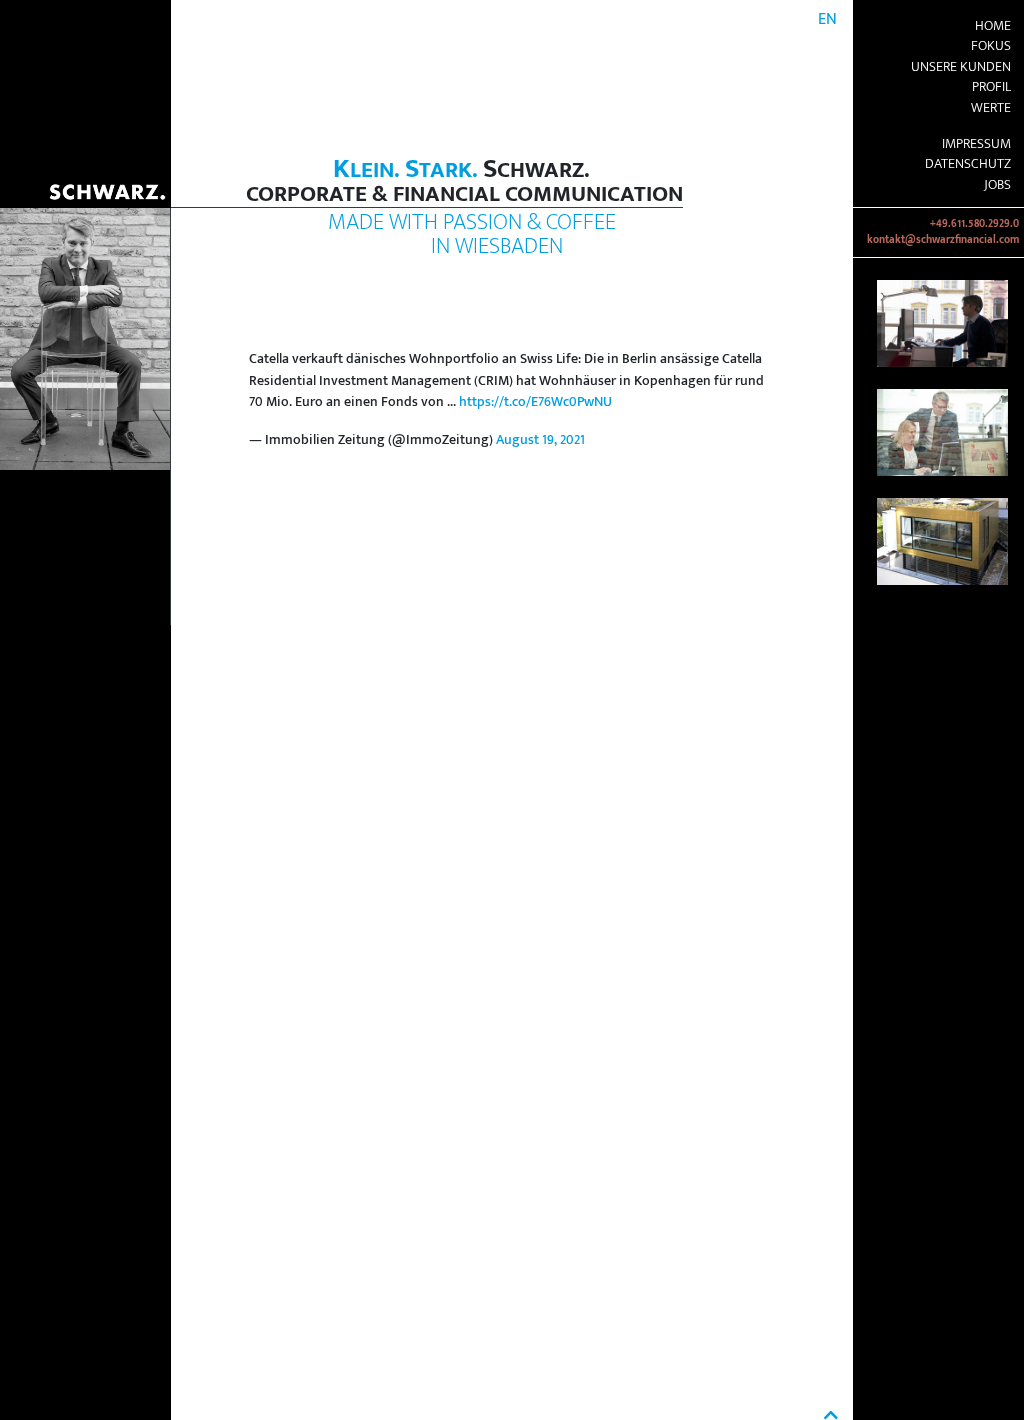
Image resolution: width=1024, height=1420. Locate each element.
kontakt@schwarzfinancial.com (943, 240)
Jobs (997, 185)
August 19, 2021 (540, 440)
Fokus (991, 46)
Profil (991, 87)
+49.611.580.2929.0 (974, 224)
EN (827, 19)
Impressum (976, 144)
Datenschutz (968, 164)
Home (993, 26)
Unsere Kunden (961, 67)
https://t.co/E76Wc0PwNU (535, 402)
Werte (991, 108)
